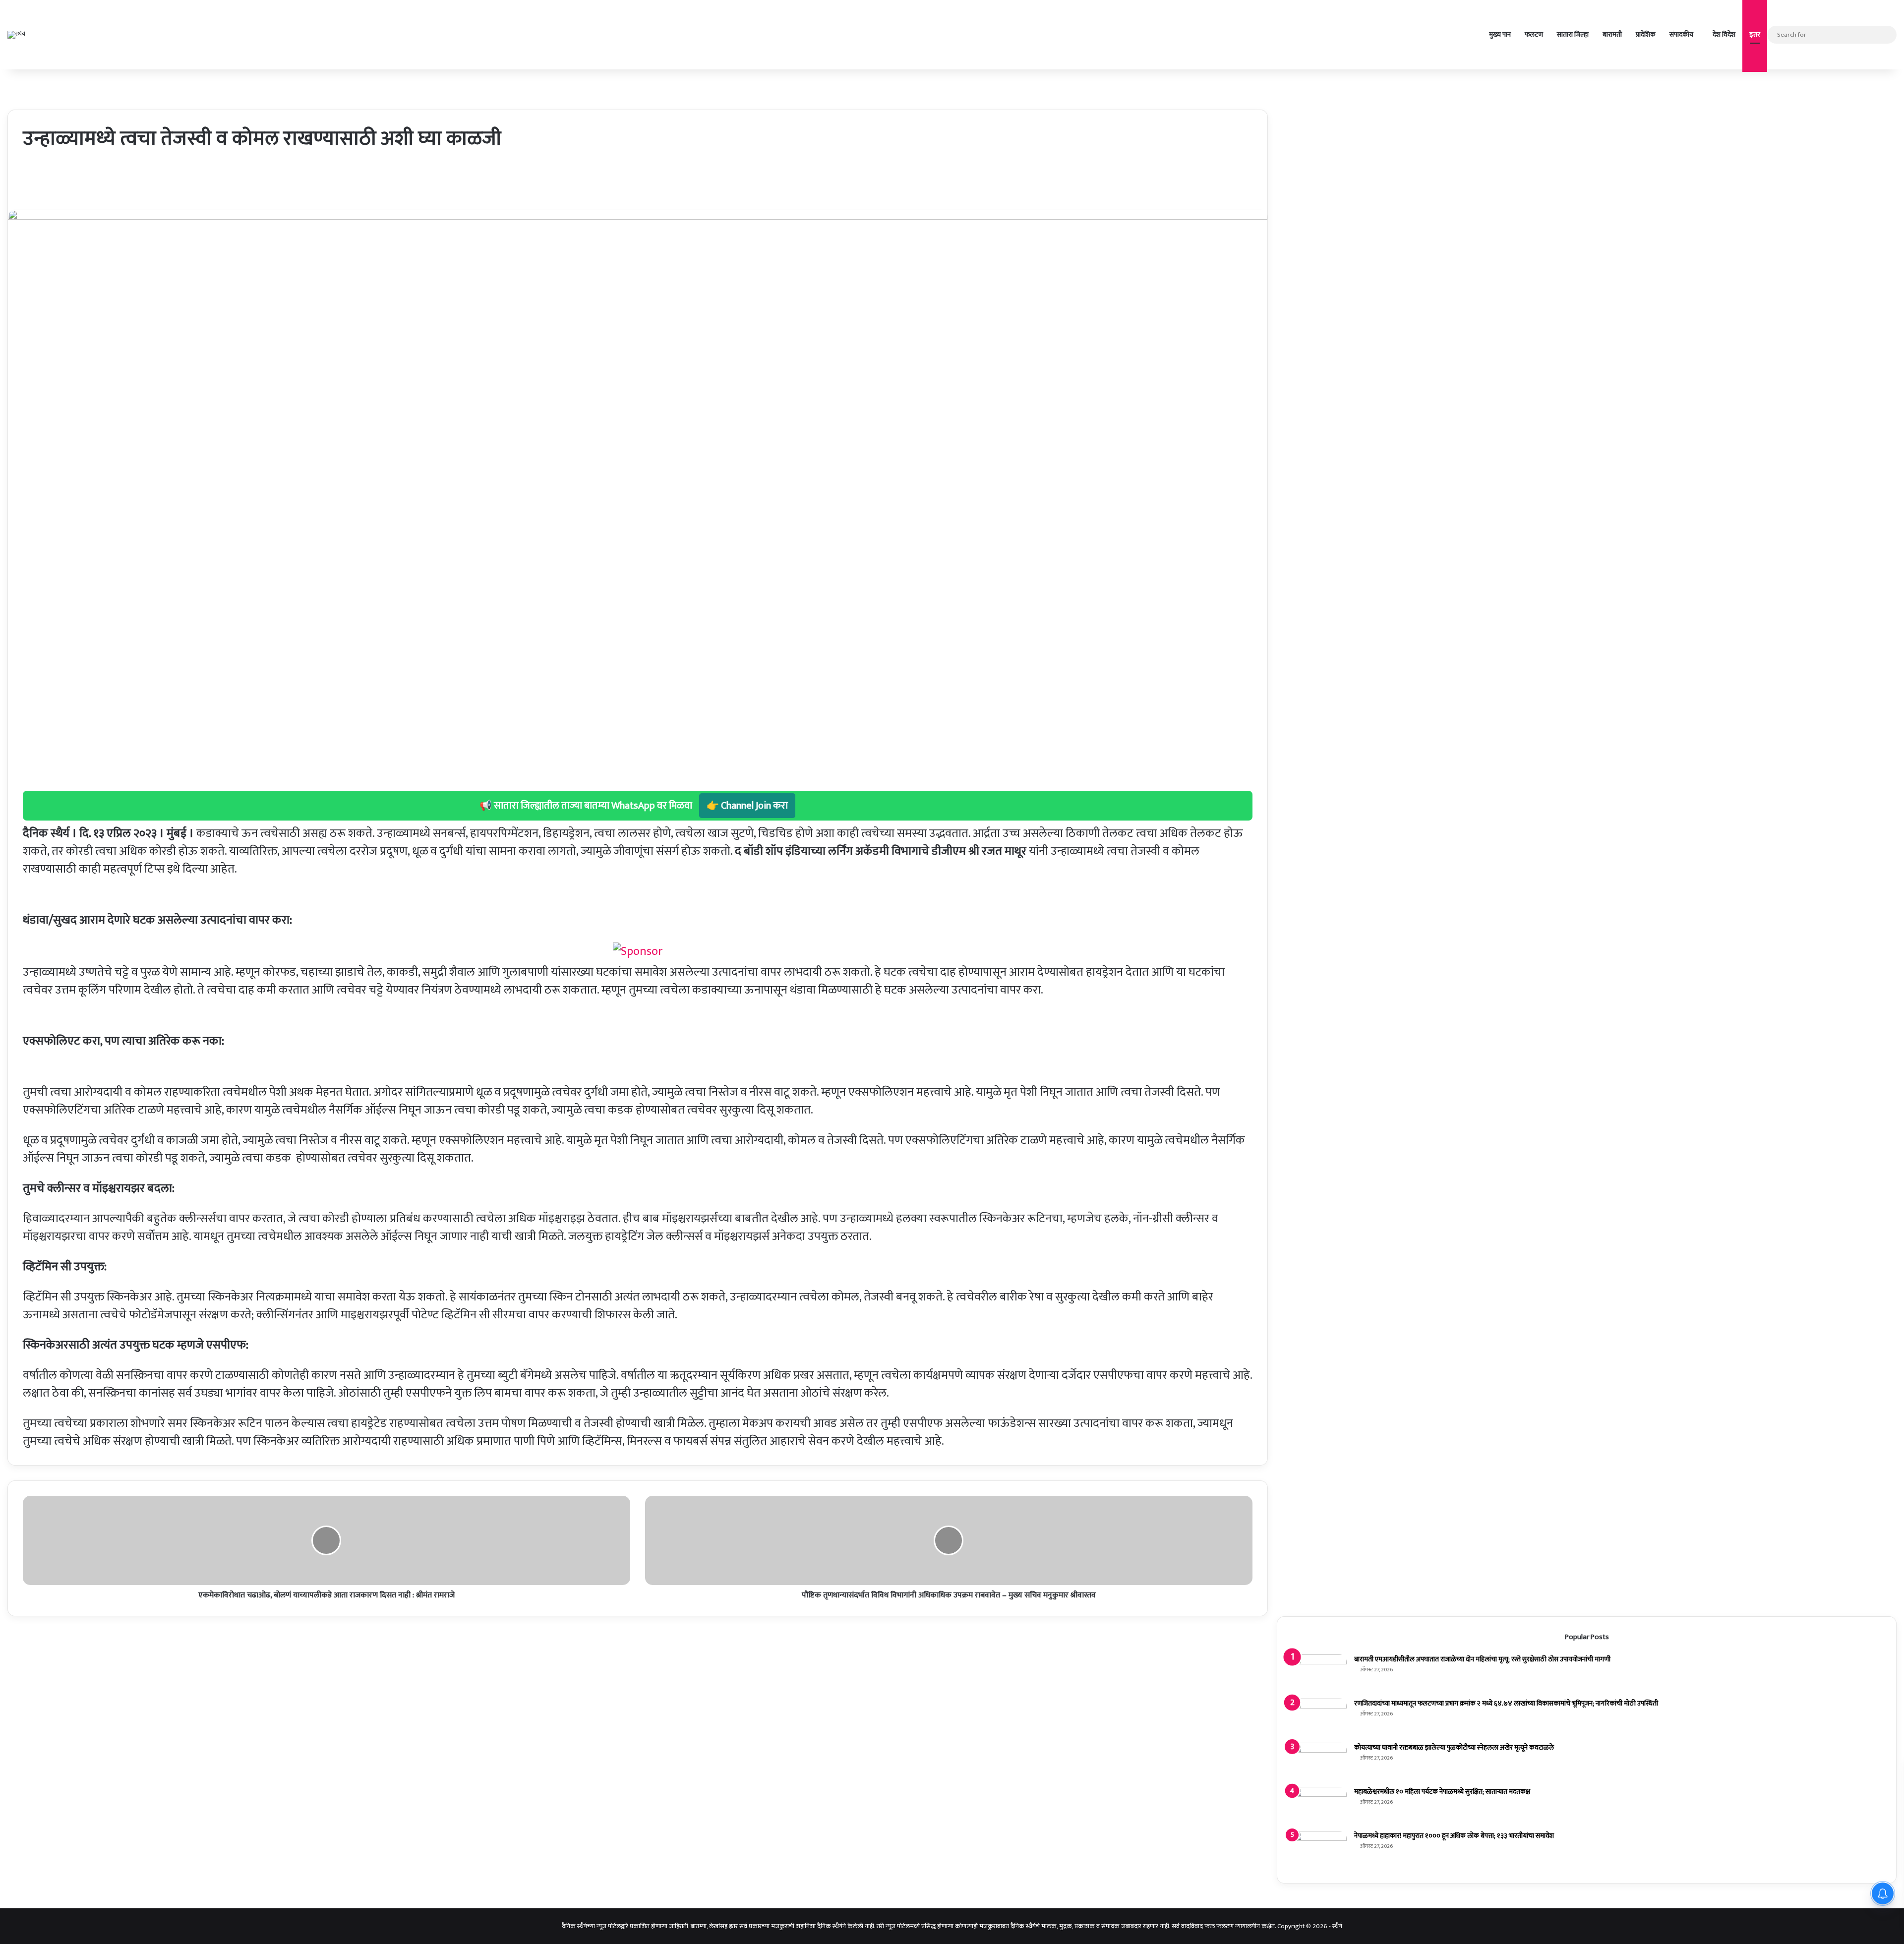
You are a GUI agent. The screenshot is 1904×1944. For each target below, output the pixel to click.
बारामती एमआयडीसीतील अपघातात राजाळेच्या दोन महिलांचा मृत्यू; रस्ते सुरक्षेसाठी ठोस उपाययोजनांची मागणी (1482, 1659)
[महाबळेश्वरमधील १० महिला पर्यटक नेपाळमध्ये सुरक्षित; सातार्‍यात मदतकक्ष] (1319, 1805)
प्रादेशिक (1646, 34)
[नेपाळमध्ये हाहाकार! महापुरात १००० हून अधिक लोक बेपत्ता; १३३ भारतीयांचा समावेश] (1319, 1850)
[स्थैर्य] (16, 35)
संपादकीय (1681, 34)
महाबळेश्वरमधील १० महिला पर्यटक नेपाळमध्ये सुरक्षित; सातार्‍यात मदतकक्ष (1442, 1792)
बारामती (1612, 34)
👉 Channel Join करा (747, 806)
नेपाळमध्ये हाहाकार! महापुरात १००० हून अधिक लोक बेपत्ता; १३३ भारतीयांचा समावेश (1454, 1836)
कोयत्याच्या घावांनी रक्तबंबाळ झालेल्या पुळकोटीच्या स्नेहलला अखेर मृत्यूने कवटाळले (1454, 1747)
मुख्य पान (1500, 34)
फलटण (1534, 34)
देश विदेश (1724, 34)
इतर (1755, 34)
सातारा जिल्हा (1573, 34)
